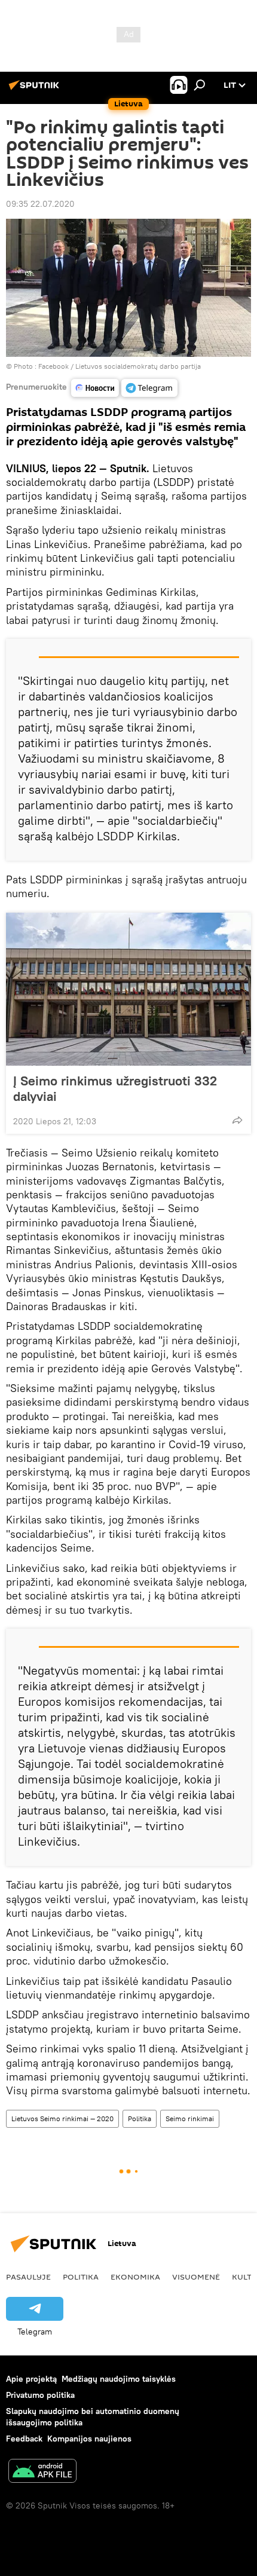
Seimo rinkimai (190, 2118)
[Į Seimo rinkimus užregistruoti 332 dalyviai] (128, 989)
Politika (140, 2118)
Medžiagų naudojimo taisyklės (119, 2379)
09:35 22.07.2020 (40, 204)
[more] (237, 1120)
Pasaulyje (28, 2277)
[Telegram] (149, 388)
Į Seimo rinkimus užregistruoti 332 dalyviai (115, 1088)
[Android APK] (42, 2472)
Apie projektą (31, 2379)
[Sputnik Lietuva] (36, 90)
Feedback (24, 2439)
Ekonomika (135, 2277)
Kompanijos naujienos (89, 2439)
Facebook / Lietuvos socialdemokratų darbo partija (120, 366)
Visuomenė (196, 2277)
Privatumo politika (40, 2395)
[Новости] (95, 388)
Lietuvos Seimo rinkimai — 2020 (62, 2118)
